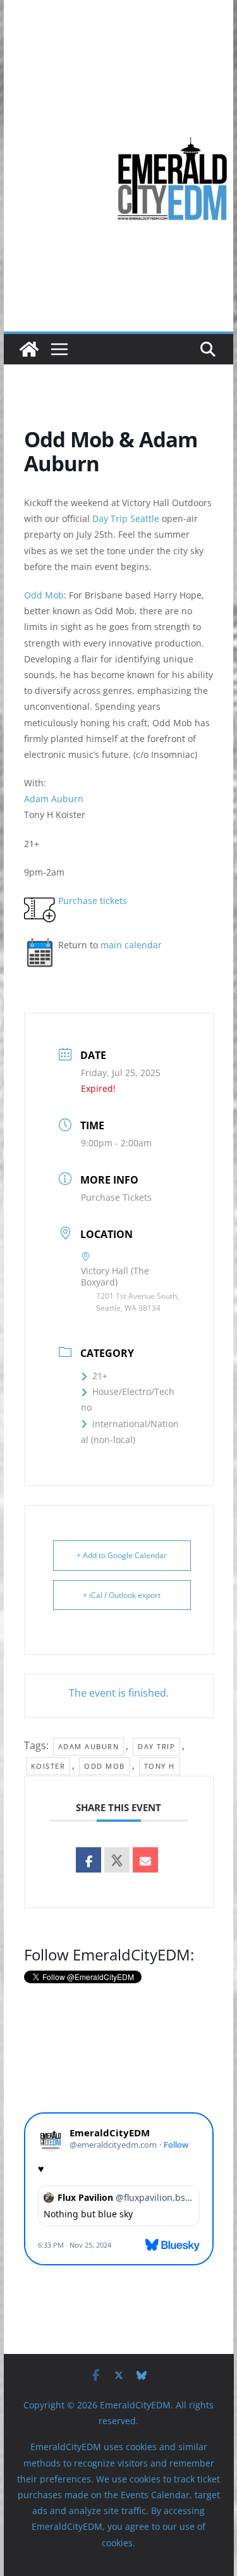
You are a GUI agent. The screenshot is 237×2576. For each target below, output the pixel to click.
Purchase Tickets (116, 1197)
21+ (100, 1376)
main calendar (131, 945)
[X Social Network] (117, 1860)
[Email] (145, 1860)
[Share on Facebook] (88, 1860)
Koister (48, 1766)
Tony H (160, 1766)
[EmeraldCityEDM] (29, 349)
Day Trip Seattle (126, 518)
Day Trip (156, 1746)
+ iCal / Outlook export (122, 1595)
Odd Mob (44, 595)
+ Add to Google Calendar (122, 1555)
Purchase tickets (93, 901)
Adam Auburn (54, 799)
